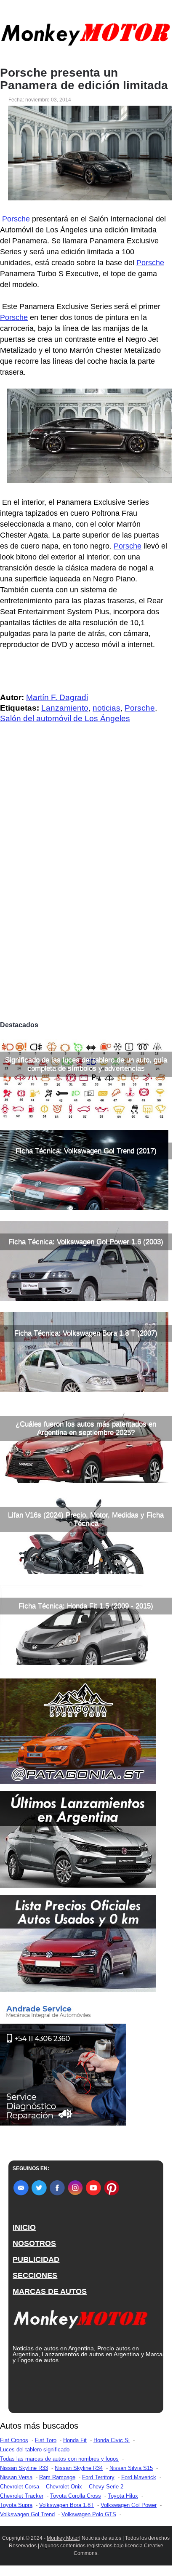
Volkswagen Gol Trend (27, 2514)
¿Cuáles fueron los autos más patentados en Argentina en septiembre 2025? (86, 1428)
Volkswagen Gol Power (129, 2505)
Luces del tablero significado (35, 2449)
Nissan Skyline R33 (24, 2468)
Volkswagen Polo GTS (89, 2514)
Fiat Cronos (14, 2440)
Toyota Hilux (123, 2496)
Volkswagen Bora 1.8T (67, 2505)
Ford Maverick (139, 2477)
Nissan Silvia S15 (131, 2468)
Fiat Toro (46, 2440)
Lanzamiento (65, 708)
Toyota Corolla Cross (76, 2496)
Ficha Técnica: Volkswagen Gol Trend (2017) (86, 1151)
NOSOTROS (34, 2243)
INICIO (24, 2227)
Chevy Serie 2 (106, 2487)
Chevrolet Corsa (20, 2487)
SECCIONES (35, 2275)
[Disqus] (86, 899)
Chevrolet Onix (64, 2487)
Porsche (16, 219)
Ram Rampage (57, 2477)
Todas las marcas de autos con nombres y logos (59, 2459)
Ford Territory (98, 2477)
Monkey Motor (63, 2538)
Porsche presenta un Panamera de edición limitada (84, 79)
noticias (106, 708)
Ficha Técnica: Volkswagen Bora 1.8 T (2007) (86, 1333)
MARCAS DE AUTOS (50, 2291)
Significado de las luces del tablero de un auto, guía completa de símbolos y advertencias (86, 1064)
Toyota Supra (16, 2505)
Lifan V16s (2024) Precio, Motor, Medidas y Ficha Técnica (86, 1519)
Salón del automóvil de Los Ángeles (65, 718)
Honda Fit (75, 2440)
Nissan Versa (16, 2477)
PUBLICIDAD (36, 2259)
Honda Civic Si (112, 2440)
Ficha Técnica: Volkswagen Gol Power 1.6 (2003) (86, 1242)
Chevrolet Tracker (22, 2496)
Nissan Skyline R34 (79, 2468)
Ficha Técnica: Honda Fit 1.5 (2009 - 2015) (86, 1606)
